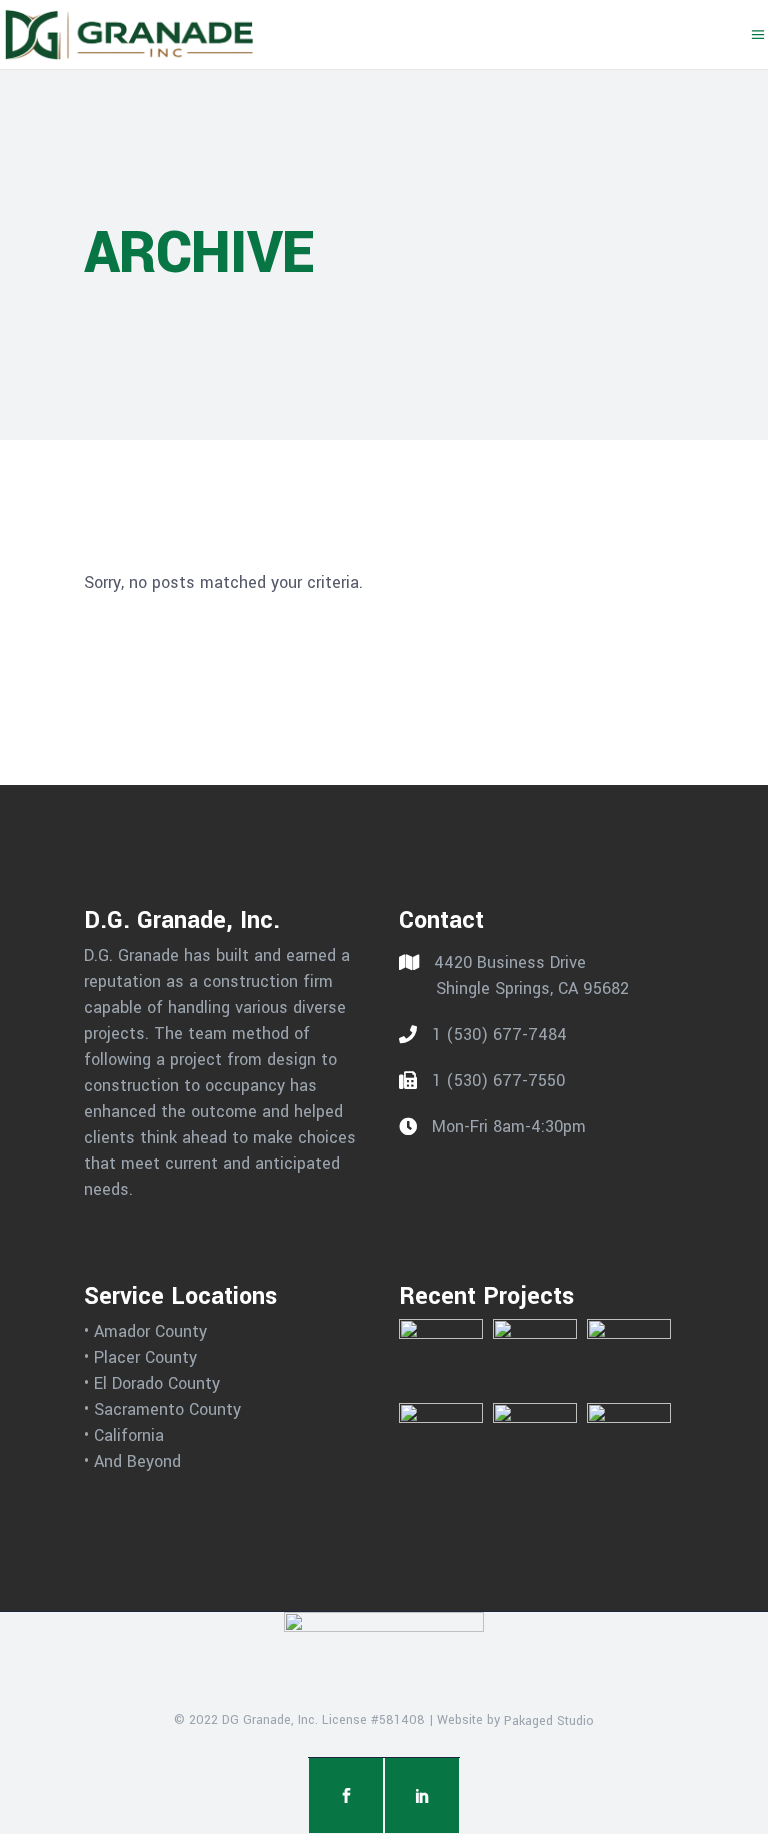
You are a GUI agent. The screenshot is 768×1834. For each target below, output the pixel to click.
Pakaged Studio (549, 1720)
